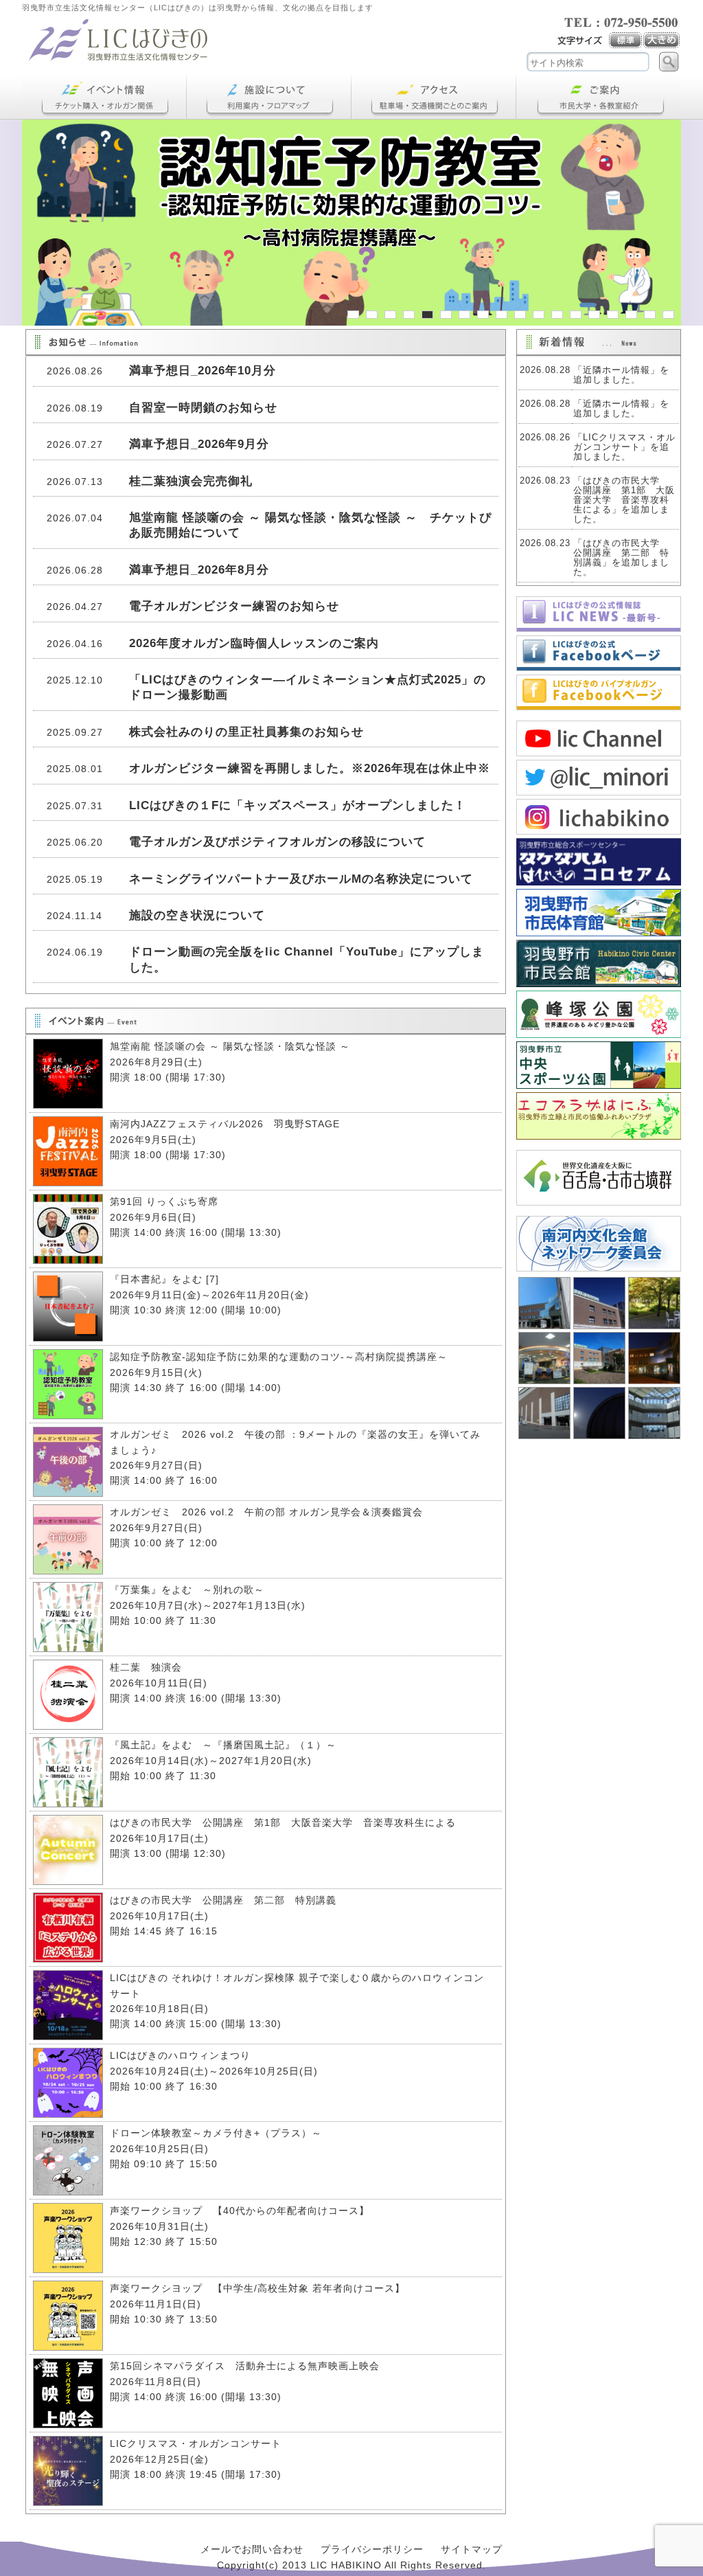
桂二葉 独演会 (146, 1667)
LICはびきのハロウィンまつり (180, 2055)
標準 (626, 41)
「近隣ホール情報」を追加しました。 (621, 375)
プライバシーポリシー (372, 2549)
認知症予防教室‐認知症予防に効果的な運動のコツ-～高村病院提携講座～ (279, 1357)
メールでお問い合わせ (252, 2549)
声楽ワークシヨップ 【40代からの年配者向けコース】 (240, 2211)
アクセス (434, 97)
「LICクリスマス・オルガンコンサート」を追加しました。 (624, 447)
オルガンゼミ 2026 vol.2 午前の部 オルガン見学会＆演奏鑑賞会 (266, 1512)
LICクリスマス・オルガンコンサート (196, 2443)
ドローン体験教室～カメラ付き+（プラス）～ (216, 2133)
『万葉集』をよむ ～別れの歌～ (187, 1590)
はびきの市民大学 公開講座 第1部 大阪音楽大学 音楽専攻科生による (283, 1822)
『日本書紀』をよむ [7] (164, 1279)
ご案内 (599, 97)
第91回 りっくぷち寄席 (164, 1201)
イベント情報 (104, 97)
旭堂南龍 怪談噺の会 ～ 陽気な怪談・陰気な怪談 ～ (230, 1046)
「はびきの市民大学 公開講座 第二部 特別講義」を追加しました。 (621, 558)
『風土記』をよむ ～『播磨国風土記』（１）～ (228, 1745)
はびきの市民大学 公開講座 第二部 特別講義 (223, 1900)
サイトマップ (472, 2549)
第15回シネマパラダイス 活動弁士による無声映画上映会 (245, 2366)
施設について (269, 97)
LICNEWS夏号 (599, 614)
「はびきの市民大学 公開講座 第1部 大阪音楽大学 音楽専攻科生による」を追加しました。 (624, 500)
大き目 (662, 41)
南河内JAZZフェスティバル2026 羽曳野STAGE (225, 1124)
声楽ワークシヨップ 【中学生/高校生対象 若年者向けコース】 (257, 2288)
